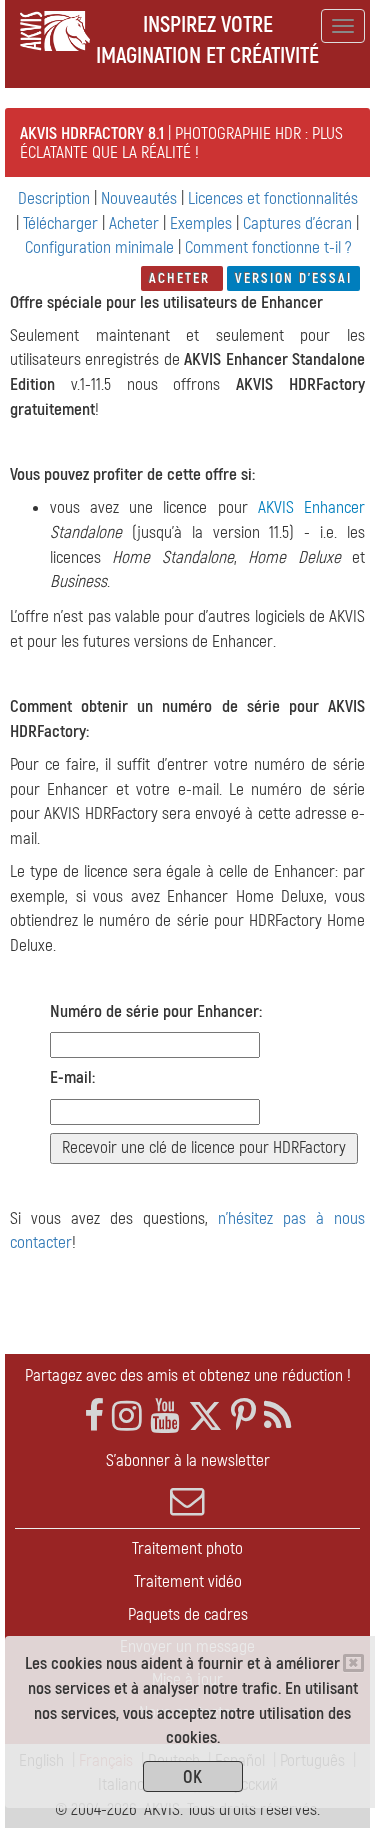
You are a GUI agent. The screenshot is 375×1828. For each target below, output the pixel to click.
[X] (205, 1416)
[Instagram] (127, 1416)
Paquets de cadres (188, 1614)
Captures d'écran (297, 223)
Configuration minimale (99, 247)
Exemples (201, 223)
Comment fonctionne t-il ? (268, 247)
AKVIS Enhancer (311, 507)
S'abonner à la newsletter (188, 1460)
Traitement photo (187, 1548)
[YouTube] (165, 1416)
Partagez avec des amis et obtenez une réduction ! (188, 1375)
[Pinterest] (243, 1416)
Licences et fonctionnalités (273, 198)
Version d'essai (293, 278)
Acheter (136, 223)
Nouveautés (141, 198)
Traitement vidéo (188, 1581)
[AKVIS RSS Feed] (277, 1416)
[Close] (353, 1663)
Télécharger (62, 223)
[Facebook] (94, 1416)
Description (54, 198)
